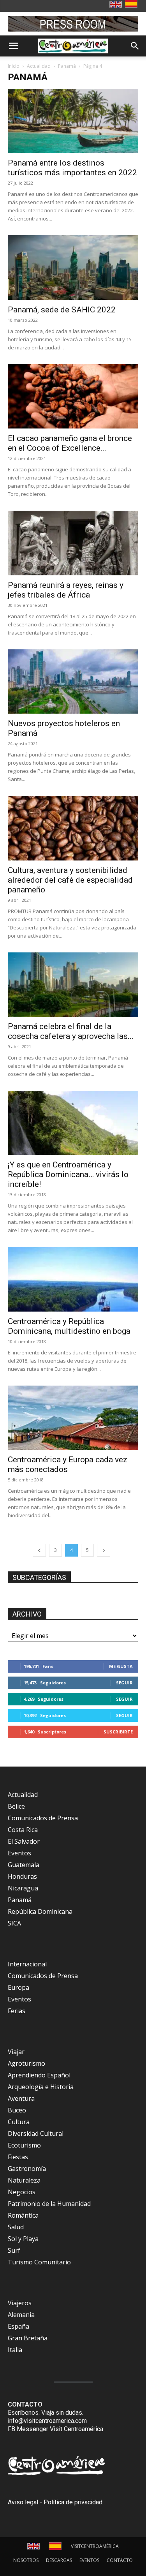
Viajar (16, 2052)
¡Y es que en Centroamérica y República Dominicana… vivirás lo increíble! (68, 1174)
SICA (14, 1923)
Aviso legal (23, 2502)
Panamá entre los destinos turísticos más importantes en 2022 (72, 168)
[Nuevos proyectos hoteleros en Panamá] (73, 681)
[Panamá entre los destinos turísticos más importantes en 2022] (73, 121)
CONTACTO (120, 2560)
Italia (15, 2350)
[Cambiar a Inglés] (117, 5)
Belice (16, 1806)
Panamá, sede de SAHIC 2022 (62, 310)
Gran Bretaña (28, 2338)
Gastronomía (27, 2169)
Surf (14, 2250)
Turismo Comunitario (39, 2262)
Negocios (22, 2192)
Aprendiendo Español (39, 2075)
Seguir (124, 1683)
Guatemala (24, 1865)
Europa (18, 1987)
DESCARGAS (59, 2560)
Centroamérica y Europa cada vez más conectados (68, 1464)
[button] (13, 46)
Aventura (21, 2098)
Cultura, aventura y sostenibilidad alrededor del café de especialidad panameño (70, 880)
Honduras (22, 1876)
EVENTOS (89, 2560)
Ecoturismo (24, 2145)
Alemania (21, 2315)
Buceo (17, 2110)
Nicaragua (23, 1888)
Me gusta (121, 1666)
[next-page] (104, 1550)
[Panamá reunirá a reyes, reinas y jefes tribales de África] (73, 543)
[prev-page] (39, 1550)
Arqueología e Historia (41, 2087)
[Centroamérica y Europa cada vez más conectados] (73, 1418)
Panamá (67, 66)
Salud (16, 2227)
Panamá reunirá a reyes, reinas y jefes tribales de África (66, 590)
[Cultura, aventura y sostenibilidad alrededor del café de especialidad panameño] (73, 828)
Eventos (19, 1853)
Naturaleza (24, 2180)
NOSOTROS (26, 2560)
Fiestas (18, 2157)
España (18, 2326)
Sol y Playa (23, 2239)
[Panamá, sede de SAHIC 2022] (73, 267)
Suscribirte (118, 1732)
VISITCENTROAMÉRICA (95, 2546)
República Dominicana (40, 1911)
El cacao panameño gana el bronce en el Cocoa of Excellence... (70, 443)
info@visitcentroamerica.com (47, 2421)
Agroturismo (26, 2063)
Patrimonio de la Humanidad (49, 2204)
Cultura (19, 2122)
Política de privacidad (73, 2502)
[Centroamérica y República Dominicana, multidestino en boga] (73, 1279)
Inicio (14, 66)
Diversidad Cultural (36, 2133)
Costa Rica (23, 1830)
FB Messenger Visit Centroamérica (55, 2429)
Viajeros (20, 2303)
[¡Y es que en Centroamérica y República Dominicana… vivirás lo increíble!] (73, 1123)
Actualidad (39, 66)
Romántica (23, 2215)
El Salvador (24, 1841)
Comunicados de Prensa (43, 1818)
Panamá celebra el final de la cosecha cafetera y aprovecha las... (71, 1031)
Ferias (17, 2011)
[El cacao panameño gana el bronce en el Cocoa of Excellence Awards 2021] (73, 396)
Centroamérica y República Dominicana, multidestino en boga (69, 1326)
